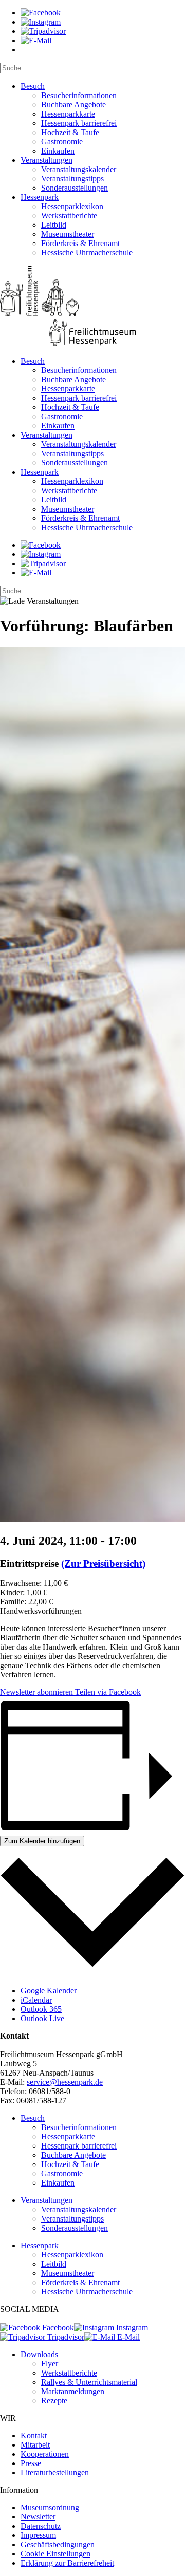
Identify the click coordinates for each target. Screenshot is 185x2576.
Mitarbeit (35, 2445)
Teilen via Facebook (107, 1692)
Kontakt (34, 2435)
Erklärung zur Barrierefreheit (67, 2563)
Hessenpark (40, 197)
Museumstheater (68, 234)
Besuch (33, 86)
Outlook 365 (41, 2009)
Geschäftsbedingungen (58, 2544)
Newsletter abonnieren (36, 1692)
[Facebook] (41, 13)
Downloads (39, 2354)
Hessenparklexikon (72, 206)
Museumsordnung (50, 2507)
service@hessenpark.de (65, 2082)
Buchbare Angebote (73, 105)
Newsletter (38, 2517)
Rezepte (54, 2401)
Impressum (38, 2535)
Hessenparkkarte (68, 114)
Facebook (57, 2328)
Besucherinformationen (79, 95)
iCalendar (36, 2000)
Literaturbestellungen (55, 2472)
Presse (31, 2463)
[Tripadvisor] (43, 31)
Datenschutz (41, 2526)
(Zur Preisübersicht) (103, 1564)
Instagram (131, 2328)
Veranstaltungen (47, 160)
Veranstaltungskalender (79, 169)
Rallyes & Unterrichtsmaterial (89, 2382)
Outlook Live (42, 2018)
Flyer (50, 2364)
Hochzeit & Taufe (70, 132)
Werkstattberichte (69, 216)
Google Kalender (49, 1991)
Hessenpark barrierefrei (79, 123)
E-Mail (127, 2337)
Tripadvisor (65, 2337)
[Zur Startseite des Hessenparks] (92, 307)
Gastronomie (62, 142)
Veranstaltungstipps (72, 179)
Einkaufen (58, 151)
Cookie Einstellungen (55, 2554)
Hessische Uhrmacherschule (87, 253)
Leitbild (54, 225)
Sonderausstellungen (75, 188)
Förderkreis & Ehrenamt (80, 243)
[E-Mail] (36, 40)
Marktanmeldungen (73, 2391)
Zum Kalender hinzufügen (42, 1841)
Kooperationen (45, 2454)
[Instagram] (41, 22)
